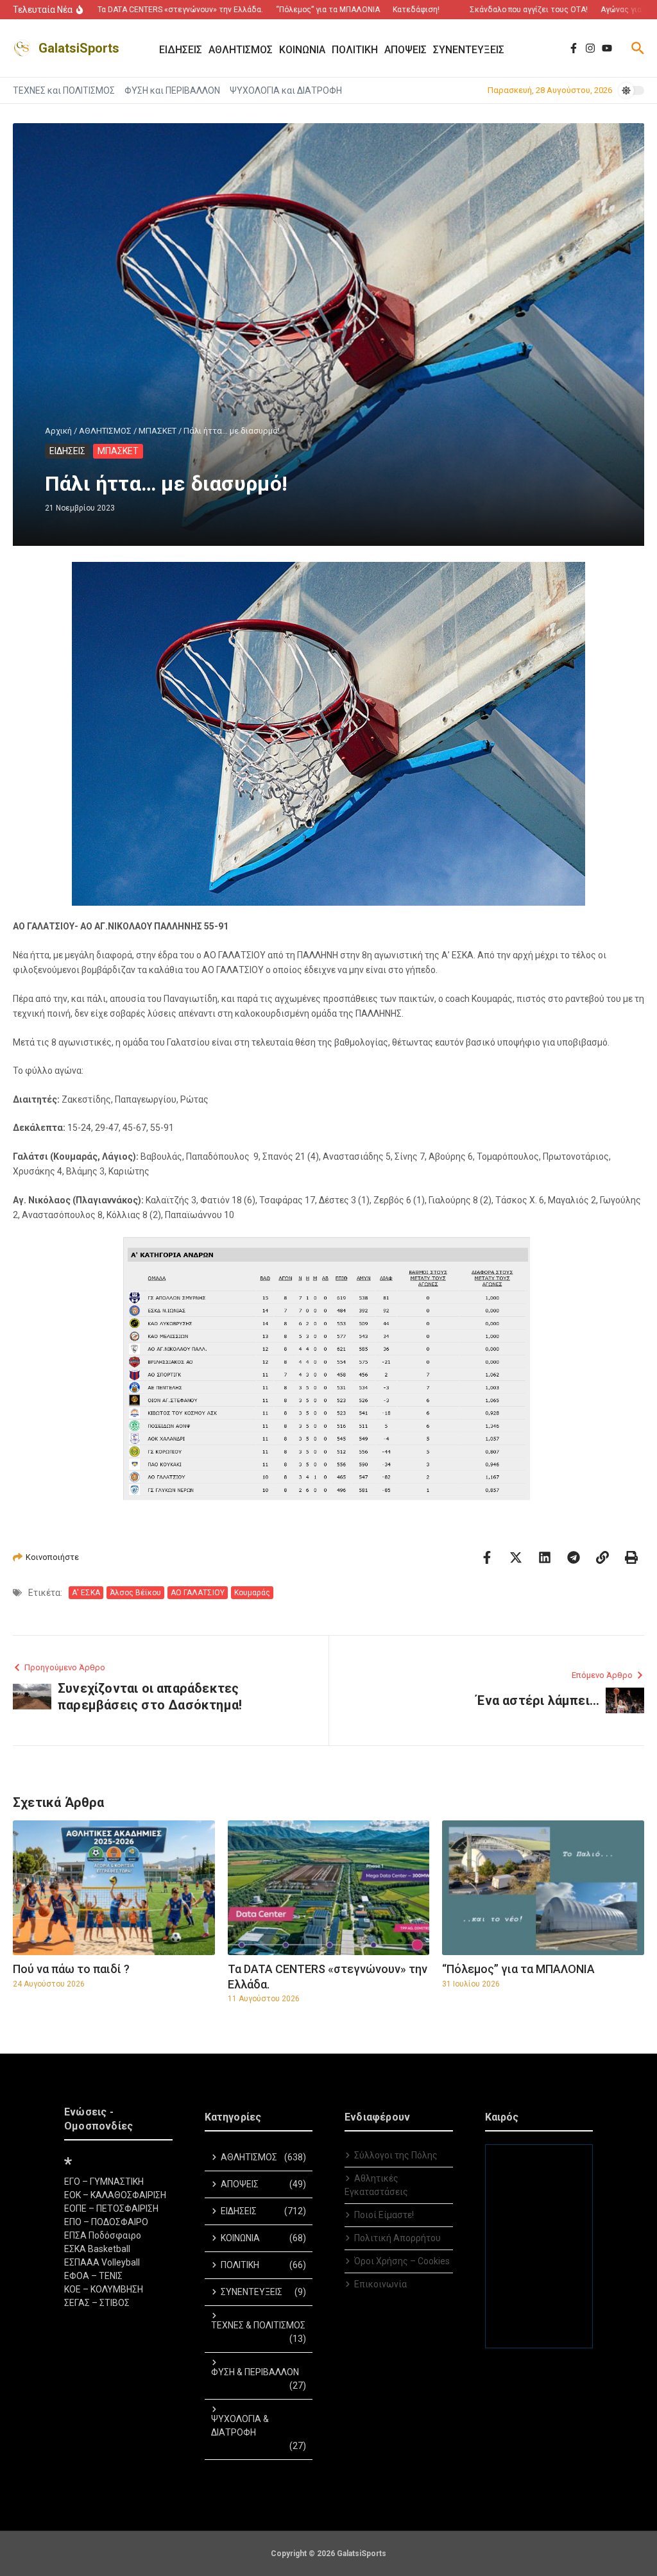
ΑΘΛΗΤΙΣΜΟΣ (105, 431)
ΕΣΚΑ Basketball (97, 2249)
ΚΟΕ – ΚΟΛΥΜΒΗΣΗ (104, 2289)
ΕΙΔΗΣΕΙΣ (67, 451)
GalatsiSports (79, 48)
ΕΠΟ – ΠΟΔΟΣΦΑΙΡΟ (106, 2222)
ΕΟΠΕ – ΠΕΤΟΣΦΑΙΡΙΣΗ (111, 2208)
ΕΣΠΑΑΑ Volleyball (102, 2262)
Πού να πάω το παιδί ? (71, 1969)
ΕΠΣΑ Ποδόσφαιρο (103, 2235)
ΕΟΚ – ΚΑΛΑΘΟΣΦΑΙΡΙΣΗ (115, 2195)
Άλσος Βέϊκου (135, 1593)
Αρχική (58, 431)
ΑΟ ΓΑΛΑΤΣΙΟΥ (198, 1593)
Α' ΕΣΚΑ (86, 1593)
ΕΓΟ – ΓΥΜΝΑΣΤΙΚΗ (104, 2182)
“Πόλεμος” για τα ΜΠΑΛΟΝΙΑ (518, 1969)
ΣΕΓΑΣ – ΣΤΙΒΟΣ (97, 2303)
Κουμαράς (252, 1593)
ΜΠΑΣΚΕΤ (158, 431)
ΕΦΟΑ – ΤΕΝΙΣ (93, 2276)
